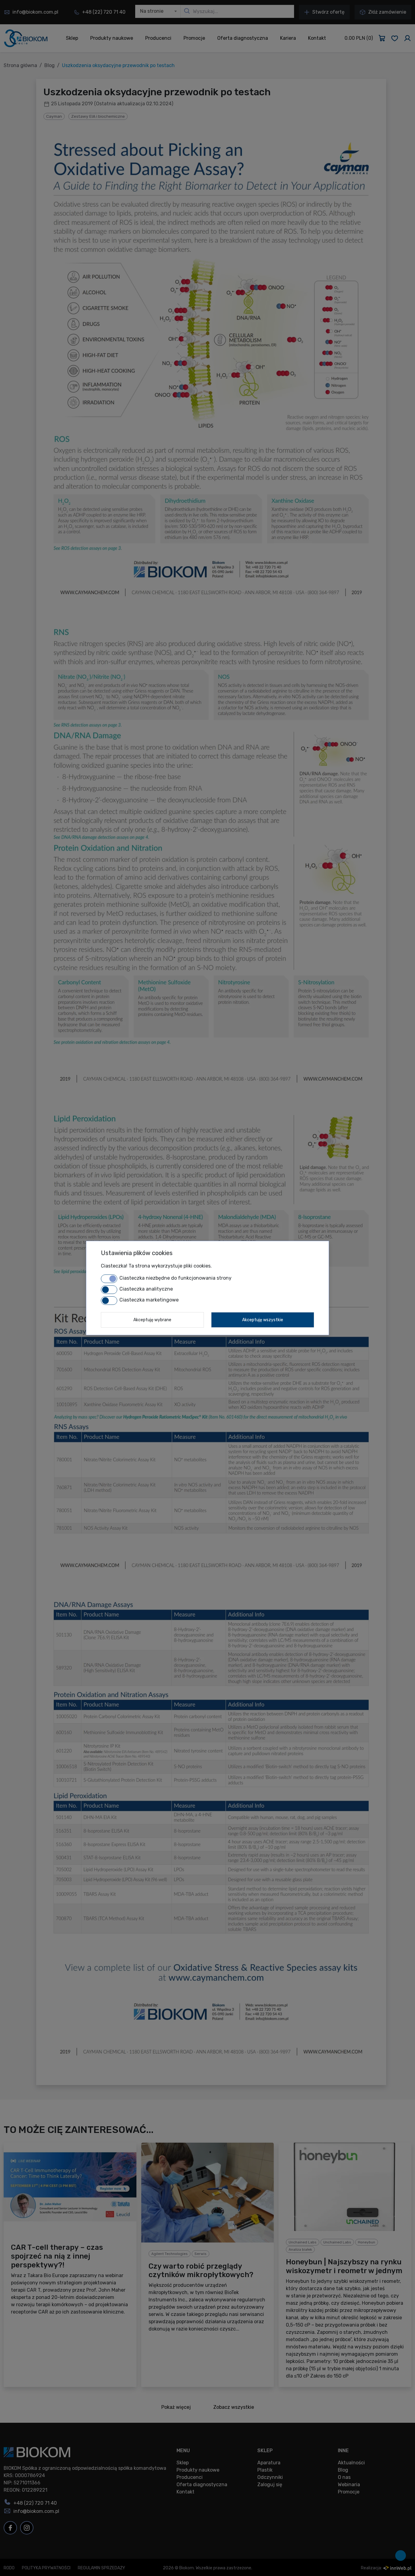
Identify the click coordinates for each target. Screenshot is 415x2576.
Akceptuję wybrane (152, 1320)
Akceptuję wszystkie (263, 1320)
